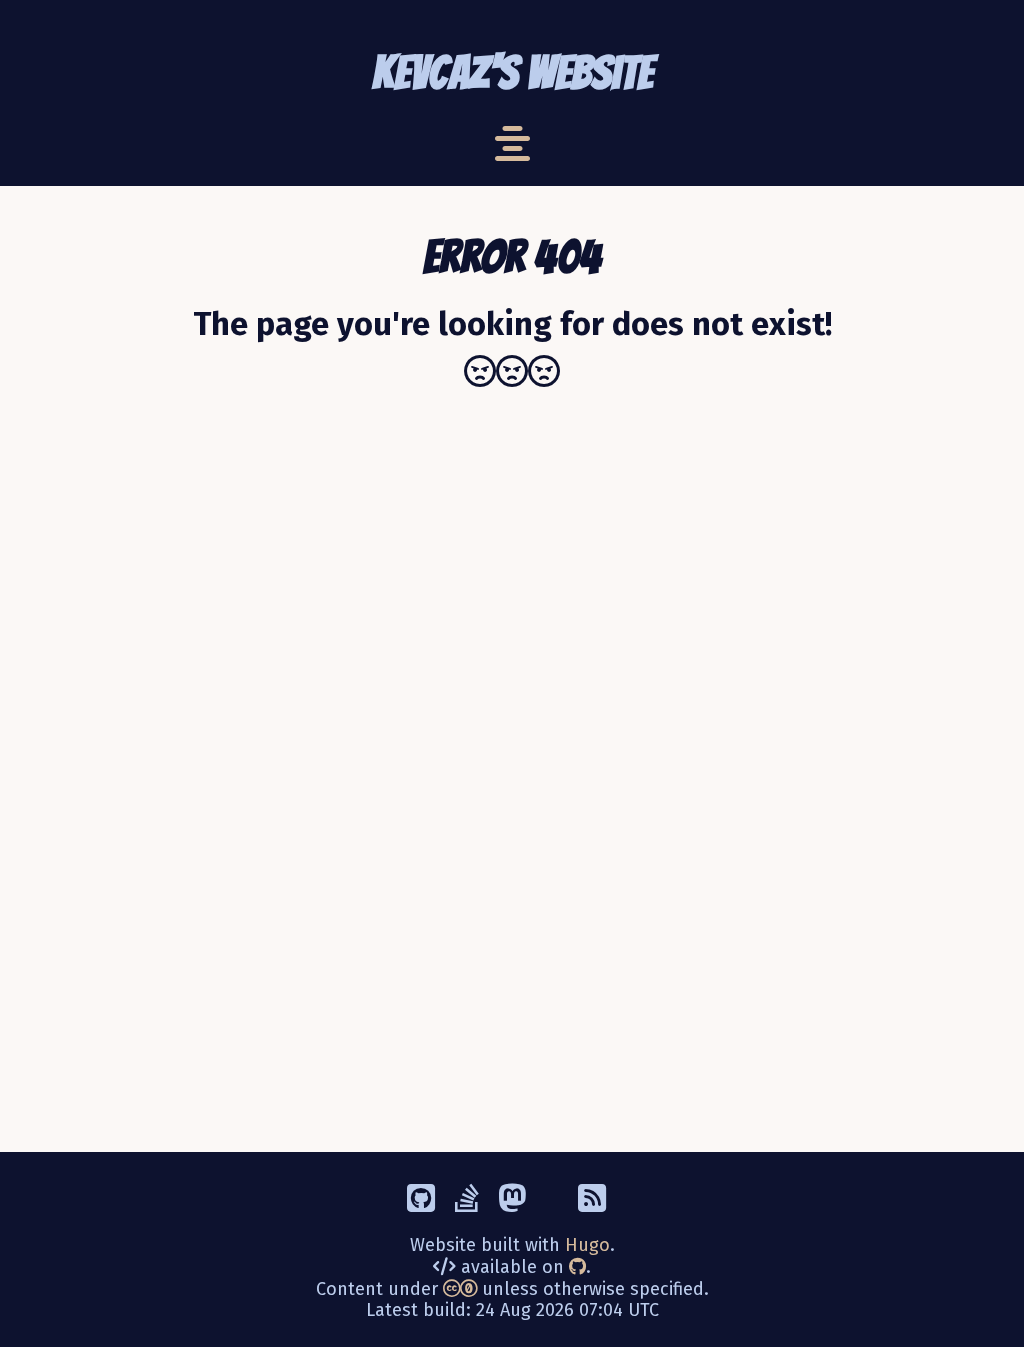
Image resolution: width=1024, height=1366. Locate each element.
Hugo (587, 1245)
